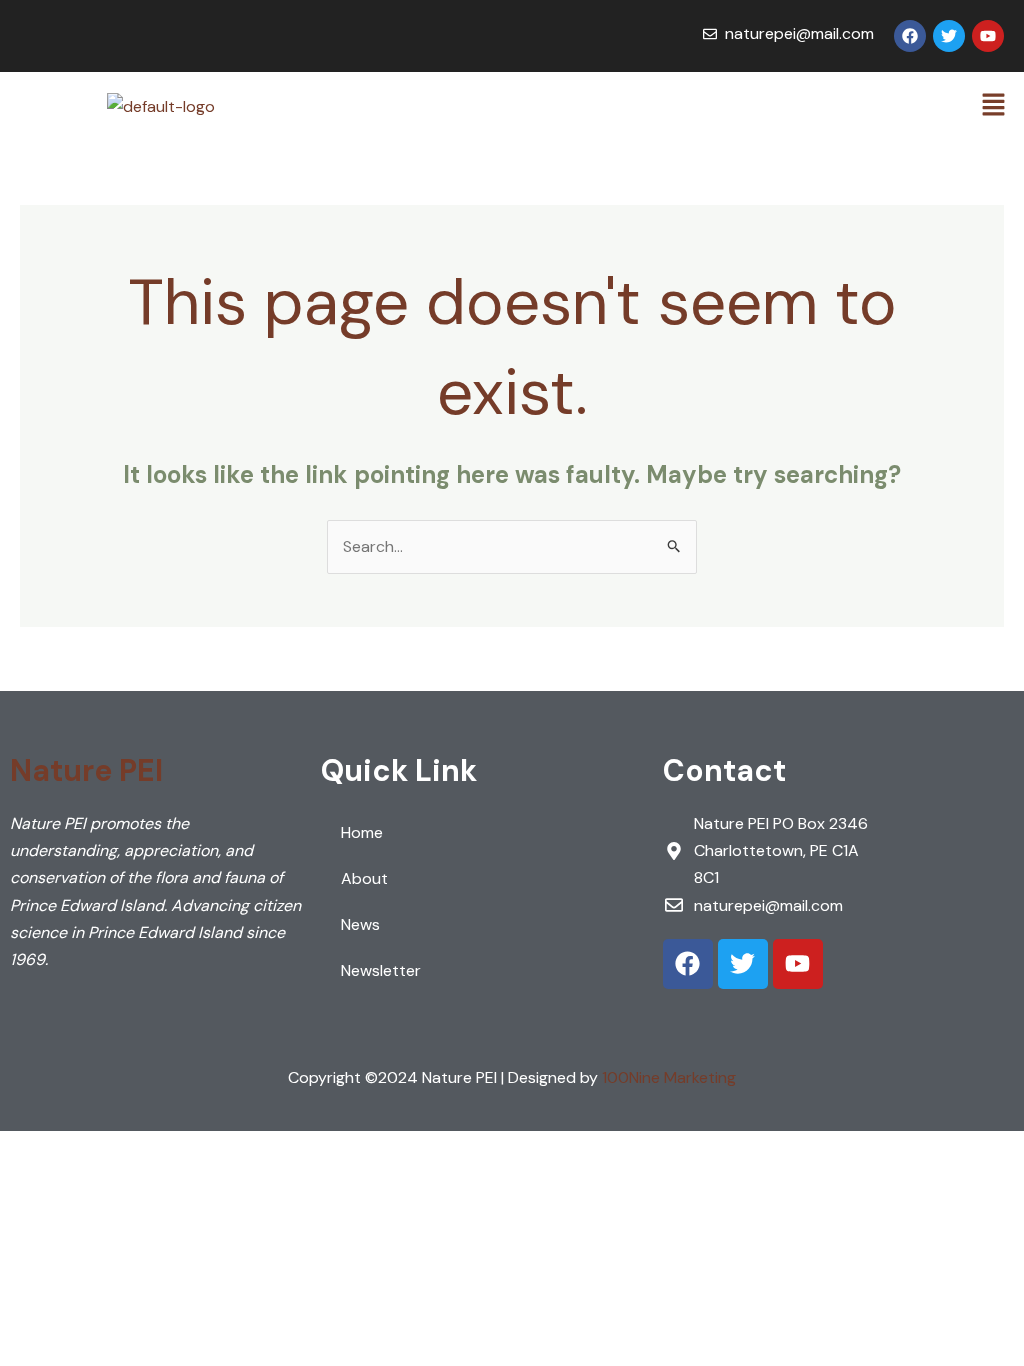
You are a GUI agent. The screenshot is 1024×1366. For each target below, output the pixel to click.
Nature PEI (86, 770)
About (364, 878)
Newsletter (381, 970)
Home (362, 832)
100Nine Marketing (669, 1077)
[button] (994, 106)
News (360, 924)
